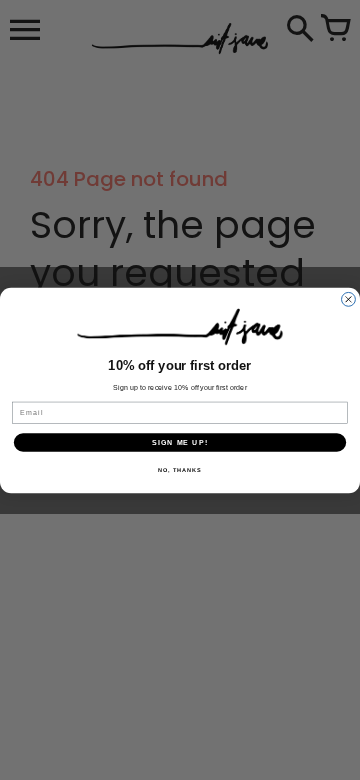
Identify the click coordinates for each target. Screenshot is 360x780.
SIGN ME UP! (180, 442)
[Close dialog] (349, 299)
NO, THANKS (180, 469)
